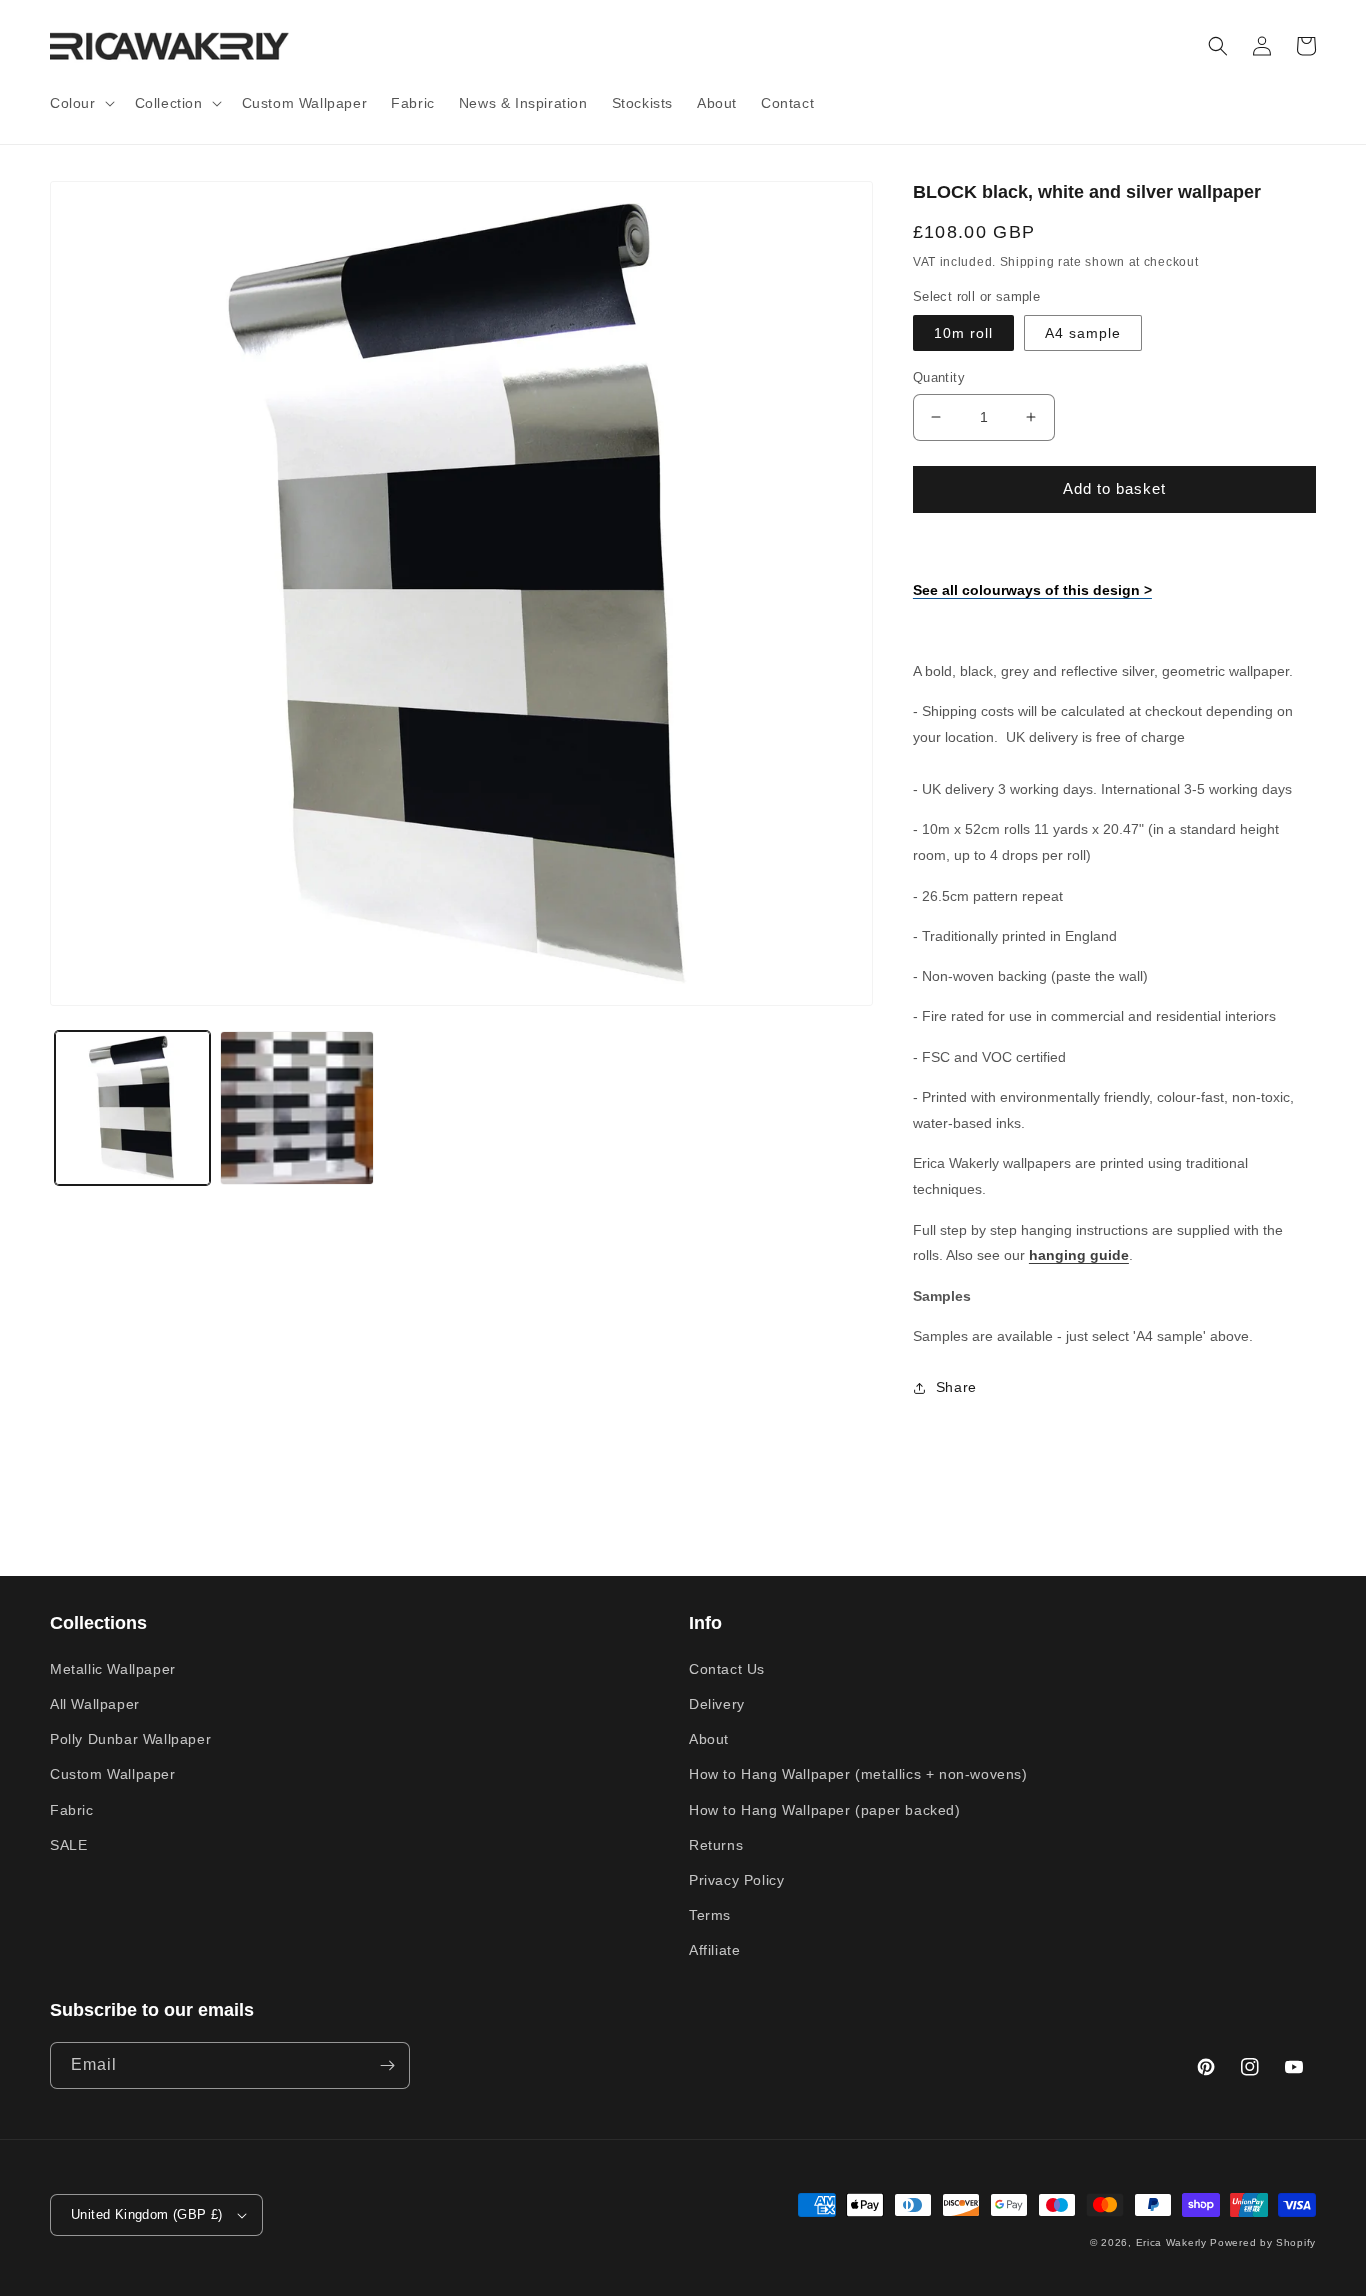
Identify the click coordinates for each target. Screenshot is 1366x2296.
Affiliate (714, 1950)
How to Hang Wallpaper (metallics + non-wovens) (858, 1774)
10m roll (963, 333)
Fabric (72, 1810)
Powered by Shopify (1263, 2242)
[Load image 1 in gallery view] (132, 1108)
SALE (68, 1845)
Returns (716, 1845)
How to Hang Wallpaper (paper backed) (825, 1810)
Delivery (717, 1704)
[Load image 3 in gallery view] (297, 1108)
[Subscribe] (387, 2065)
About (709, 1739)
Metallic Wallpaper (113, 1669)
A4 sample (1083, 333)
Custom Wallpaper (113, 1774)
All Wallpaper (95, 1704)
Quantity (939, 377)
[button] (80, 103)
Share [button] (956, 1387)
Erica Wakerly (1171, 2242)
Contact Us (727, 1669)
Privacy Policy (736, 1880)
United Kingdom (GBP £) (147, 2214)
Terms (710, 1915)
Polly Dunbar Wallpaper (130, 1739)
